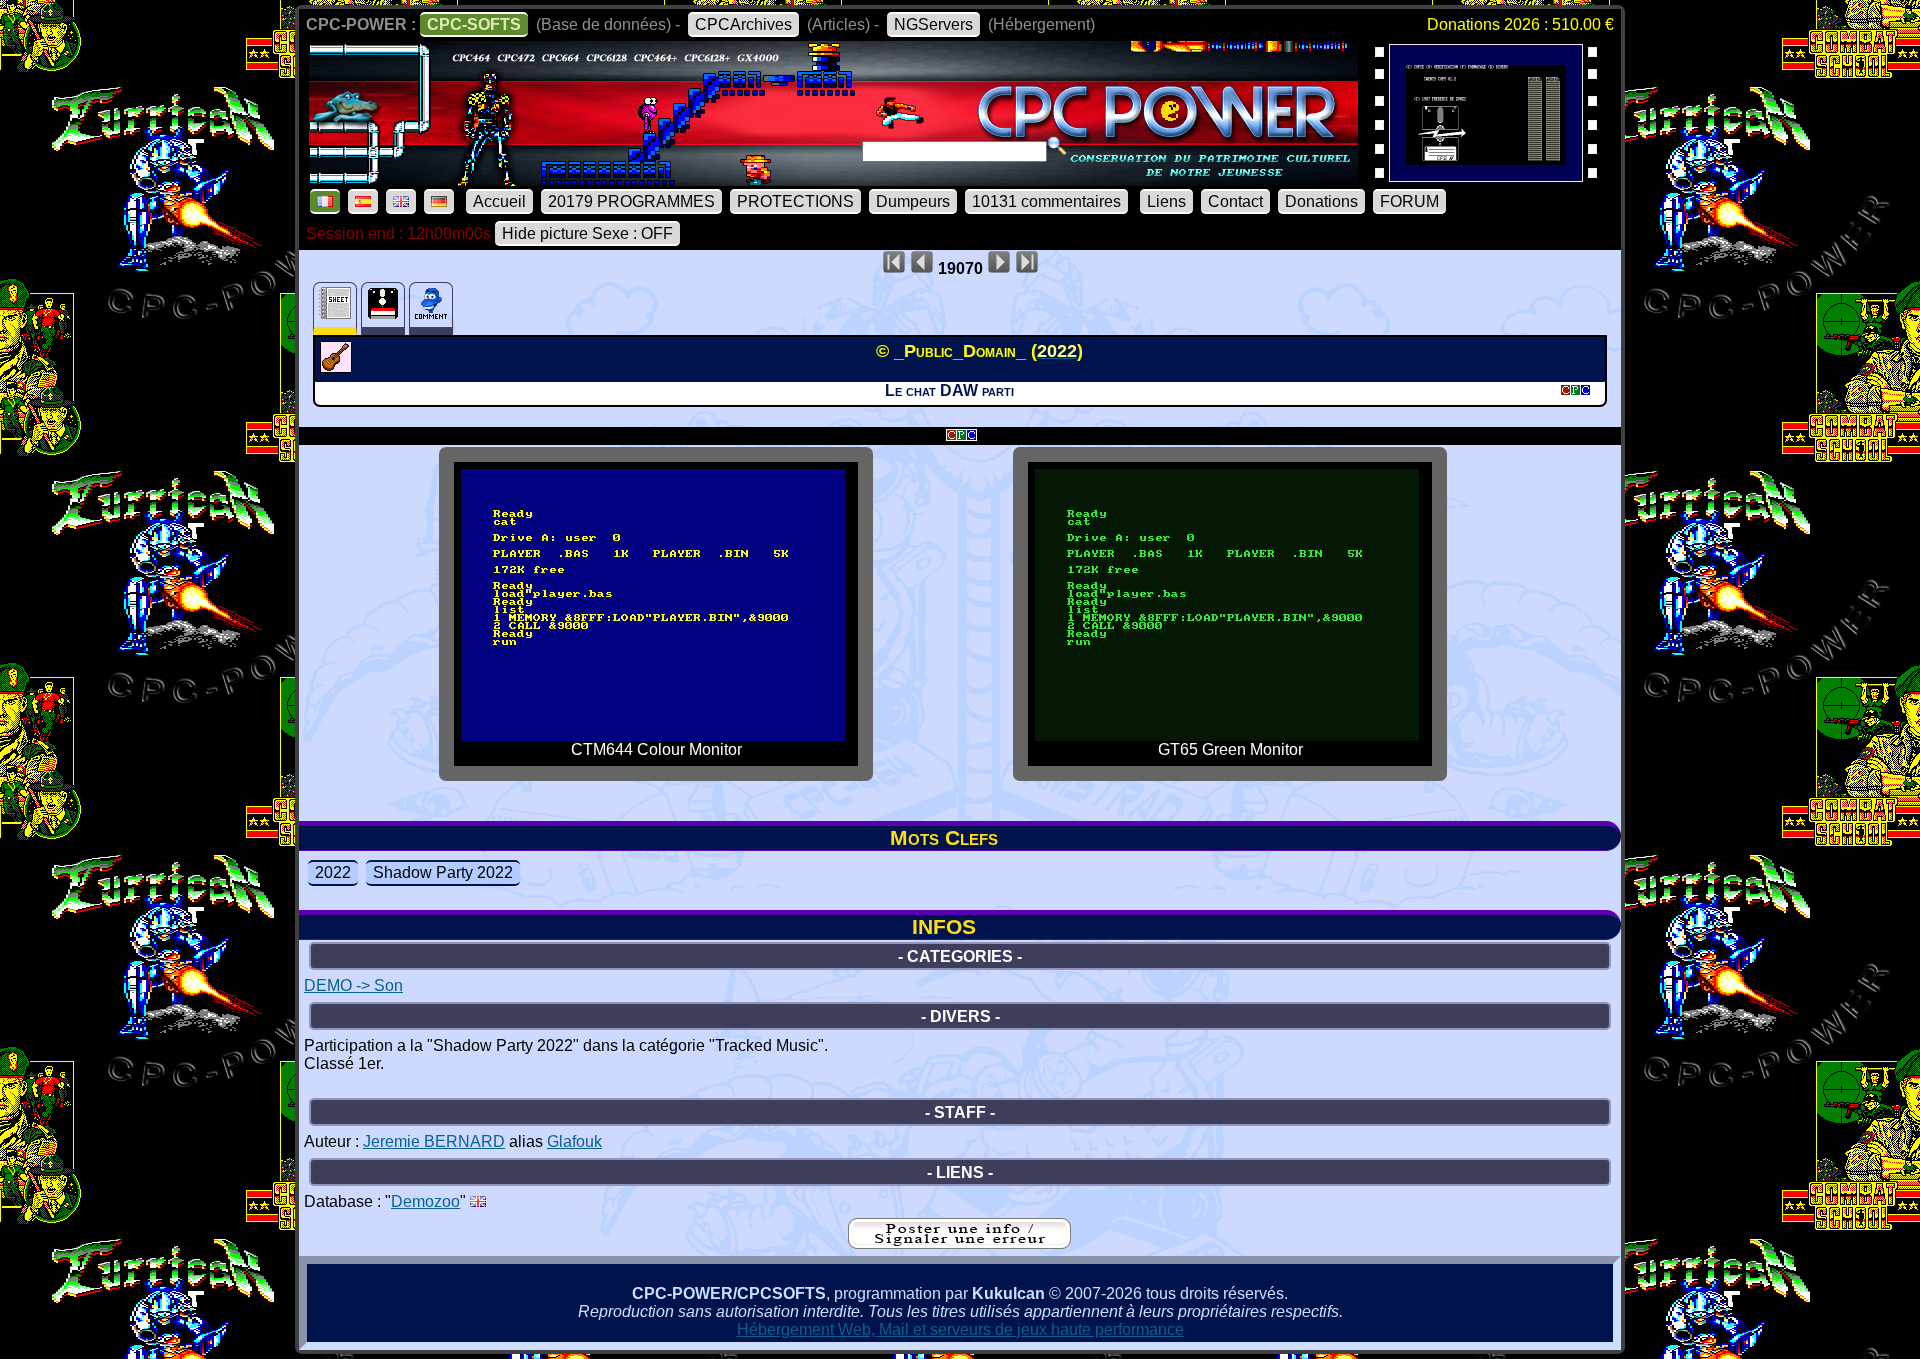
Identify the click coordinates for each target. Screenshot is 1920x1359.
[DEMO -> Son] (338, 367)
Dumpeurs (913, 201)
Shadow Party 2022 (443, 872)
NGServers (933, 24)
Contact (1235, 201)
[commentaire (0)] (431, 308)
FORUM (1409, 201)
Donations (1321, 201)
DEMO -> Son (353, 985)
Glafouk (574, 1141)
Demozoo (425, 1201)
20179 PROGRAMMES (631, 201)
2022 (333, 872)
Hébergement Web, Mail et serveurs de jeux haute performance (960, 1329)
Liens (1166, 201)
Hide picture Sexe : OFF (587, 233)
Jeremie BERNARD (434, 1141)
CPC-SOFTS (474, 24)
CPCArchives (743, 24)
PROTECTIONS (795, 201)
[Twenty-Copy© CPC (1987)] (1486, 175)
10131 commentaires (1046, 201)
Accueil (499, 201)
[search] (1057, 146)
